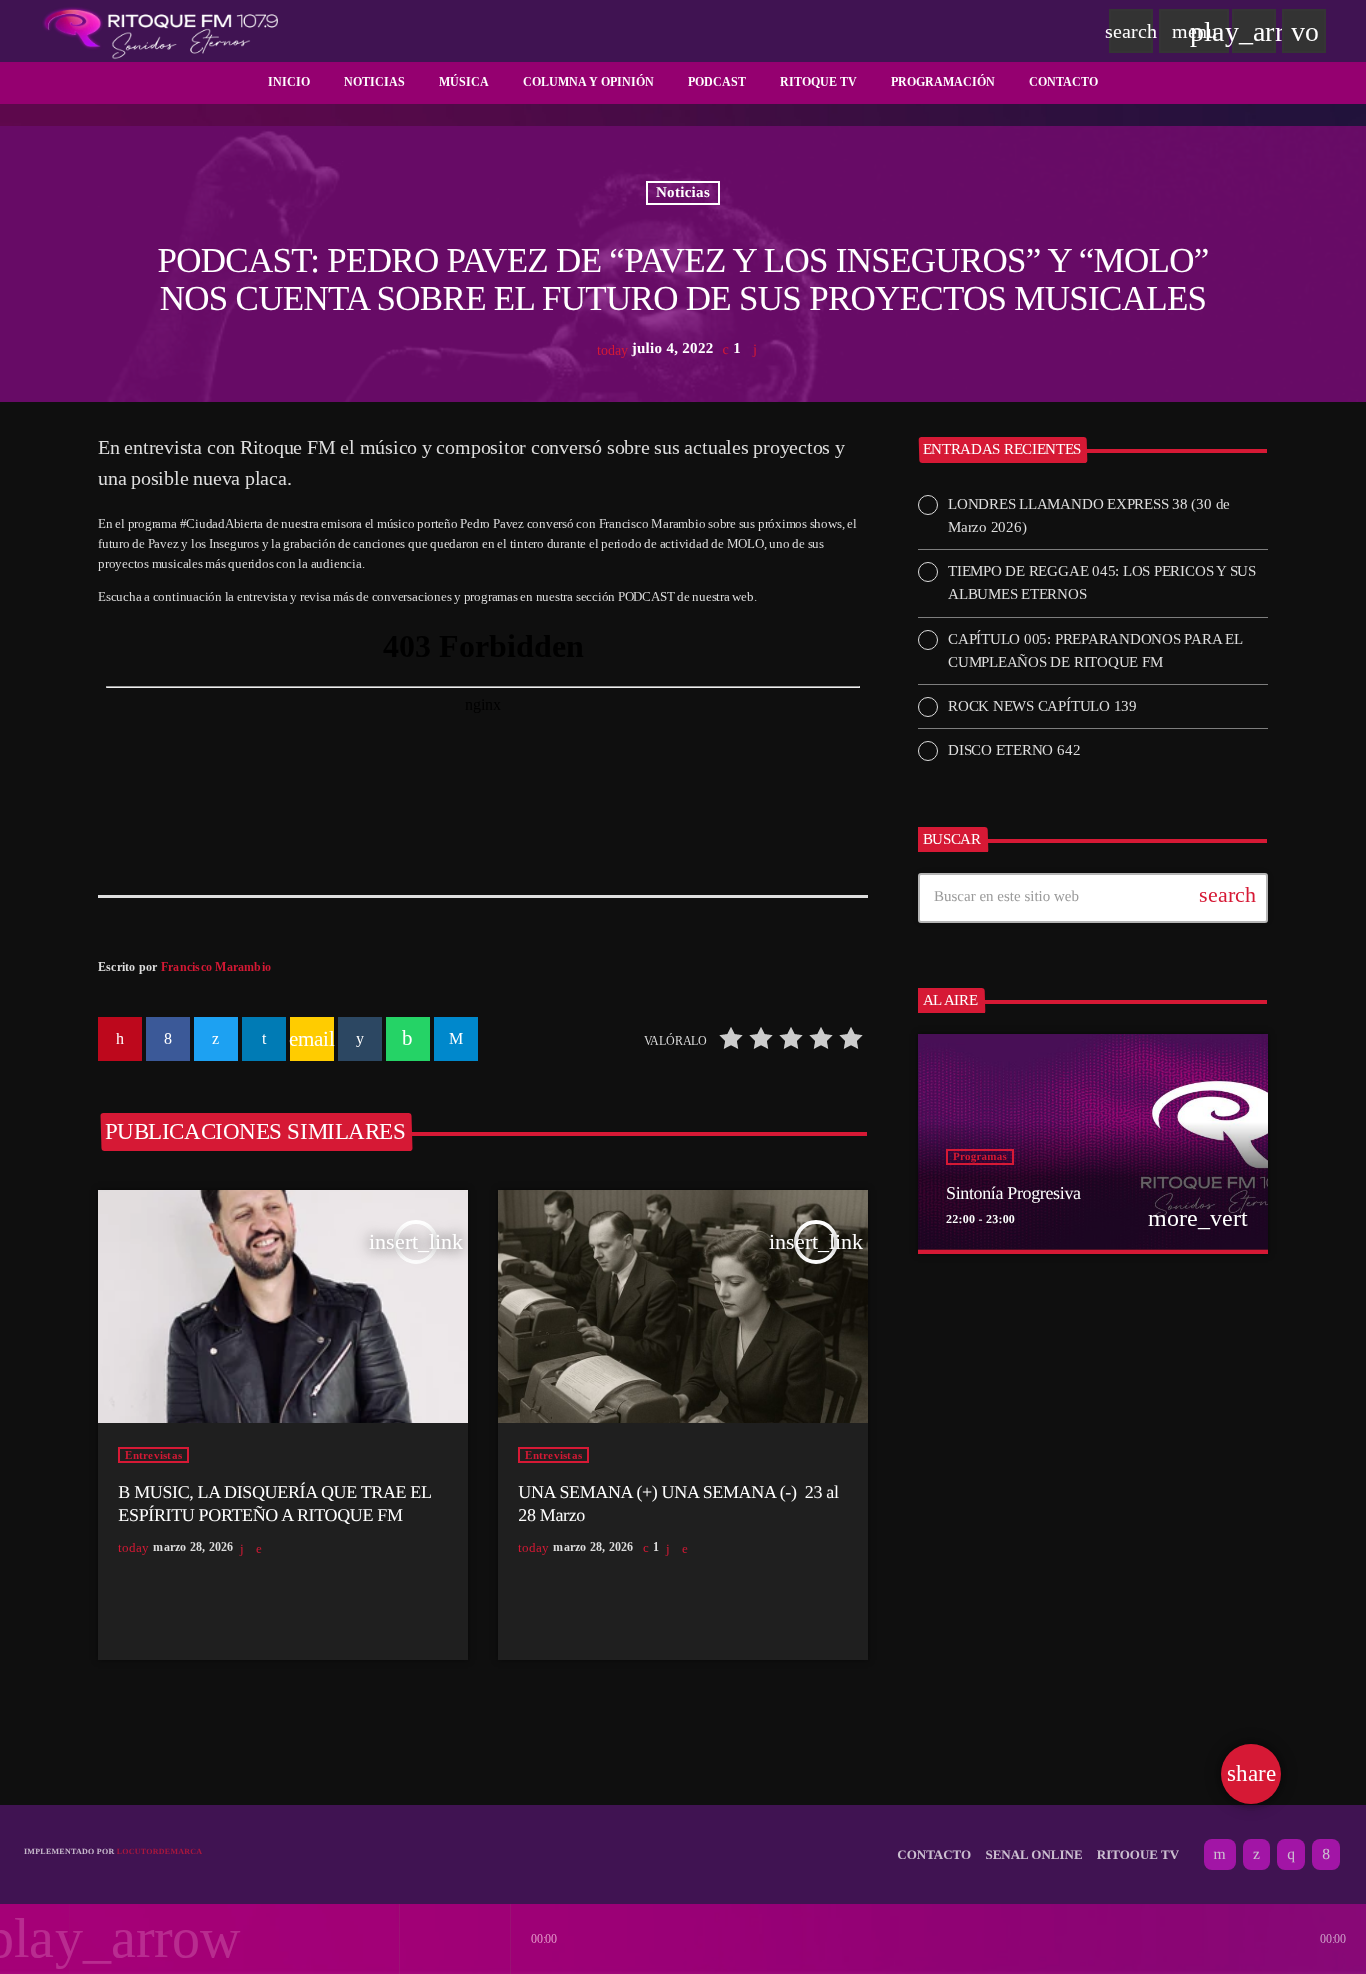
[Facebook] (1326, 1855)
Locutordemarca (160, 1851)
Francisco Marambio (216, 967)
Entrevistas (153, 1455)
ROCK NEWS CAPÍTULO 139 (1042, 706)
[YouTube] (1220, 1855)
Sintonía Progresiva (1013, 1193)
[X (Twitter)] (1256, 1855)
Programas (980, 1157)
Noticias (683, 193)
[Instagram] (1291, 1855)
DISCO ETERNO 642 (1014, 750)
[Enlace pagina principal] (161, 31)
